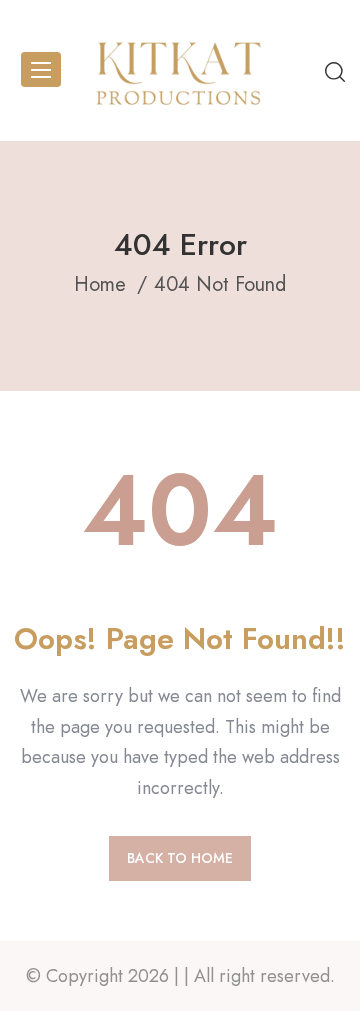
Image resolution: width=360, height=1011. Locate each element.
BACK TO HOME (180, 858)
